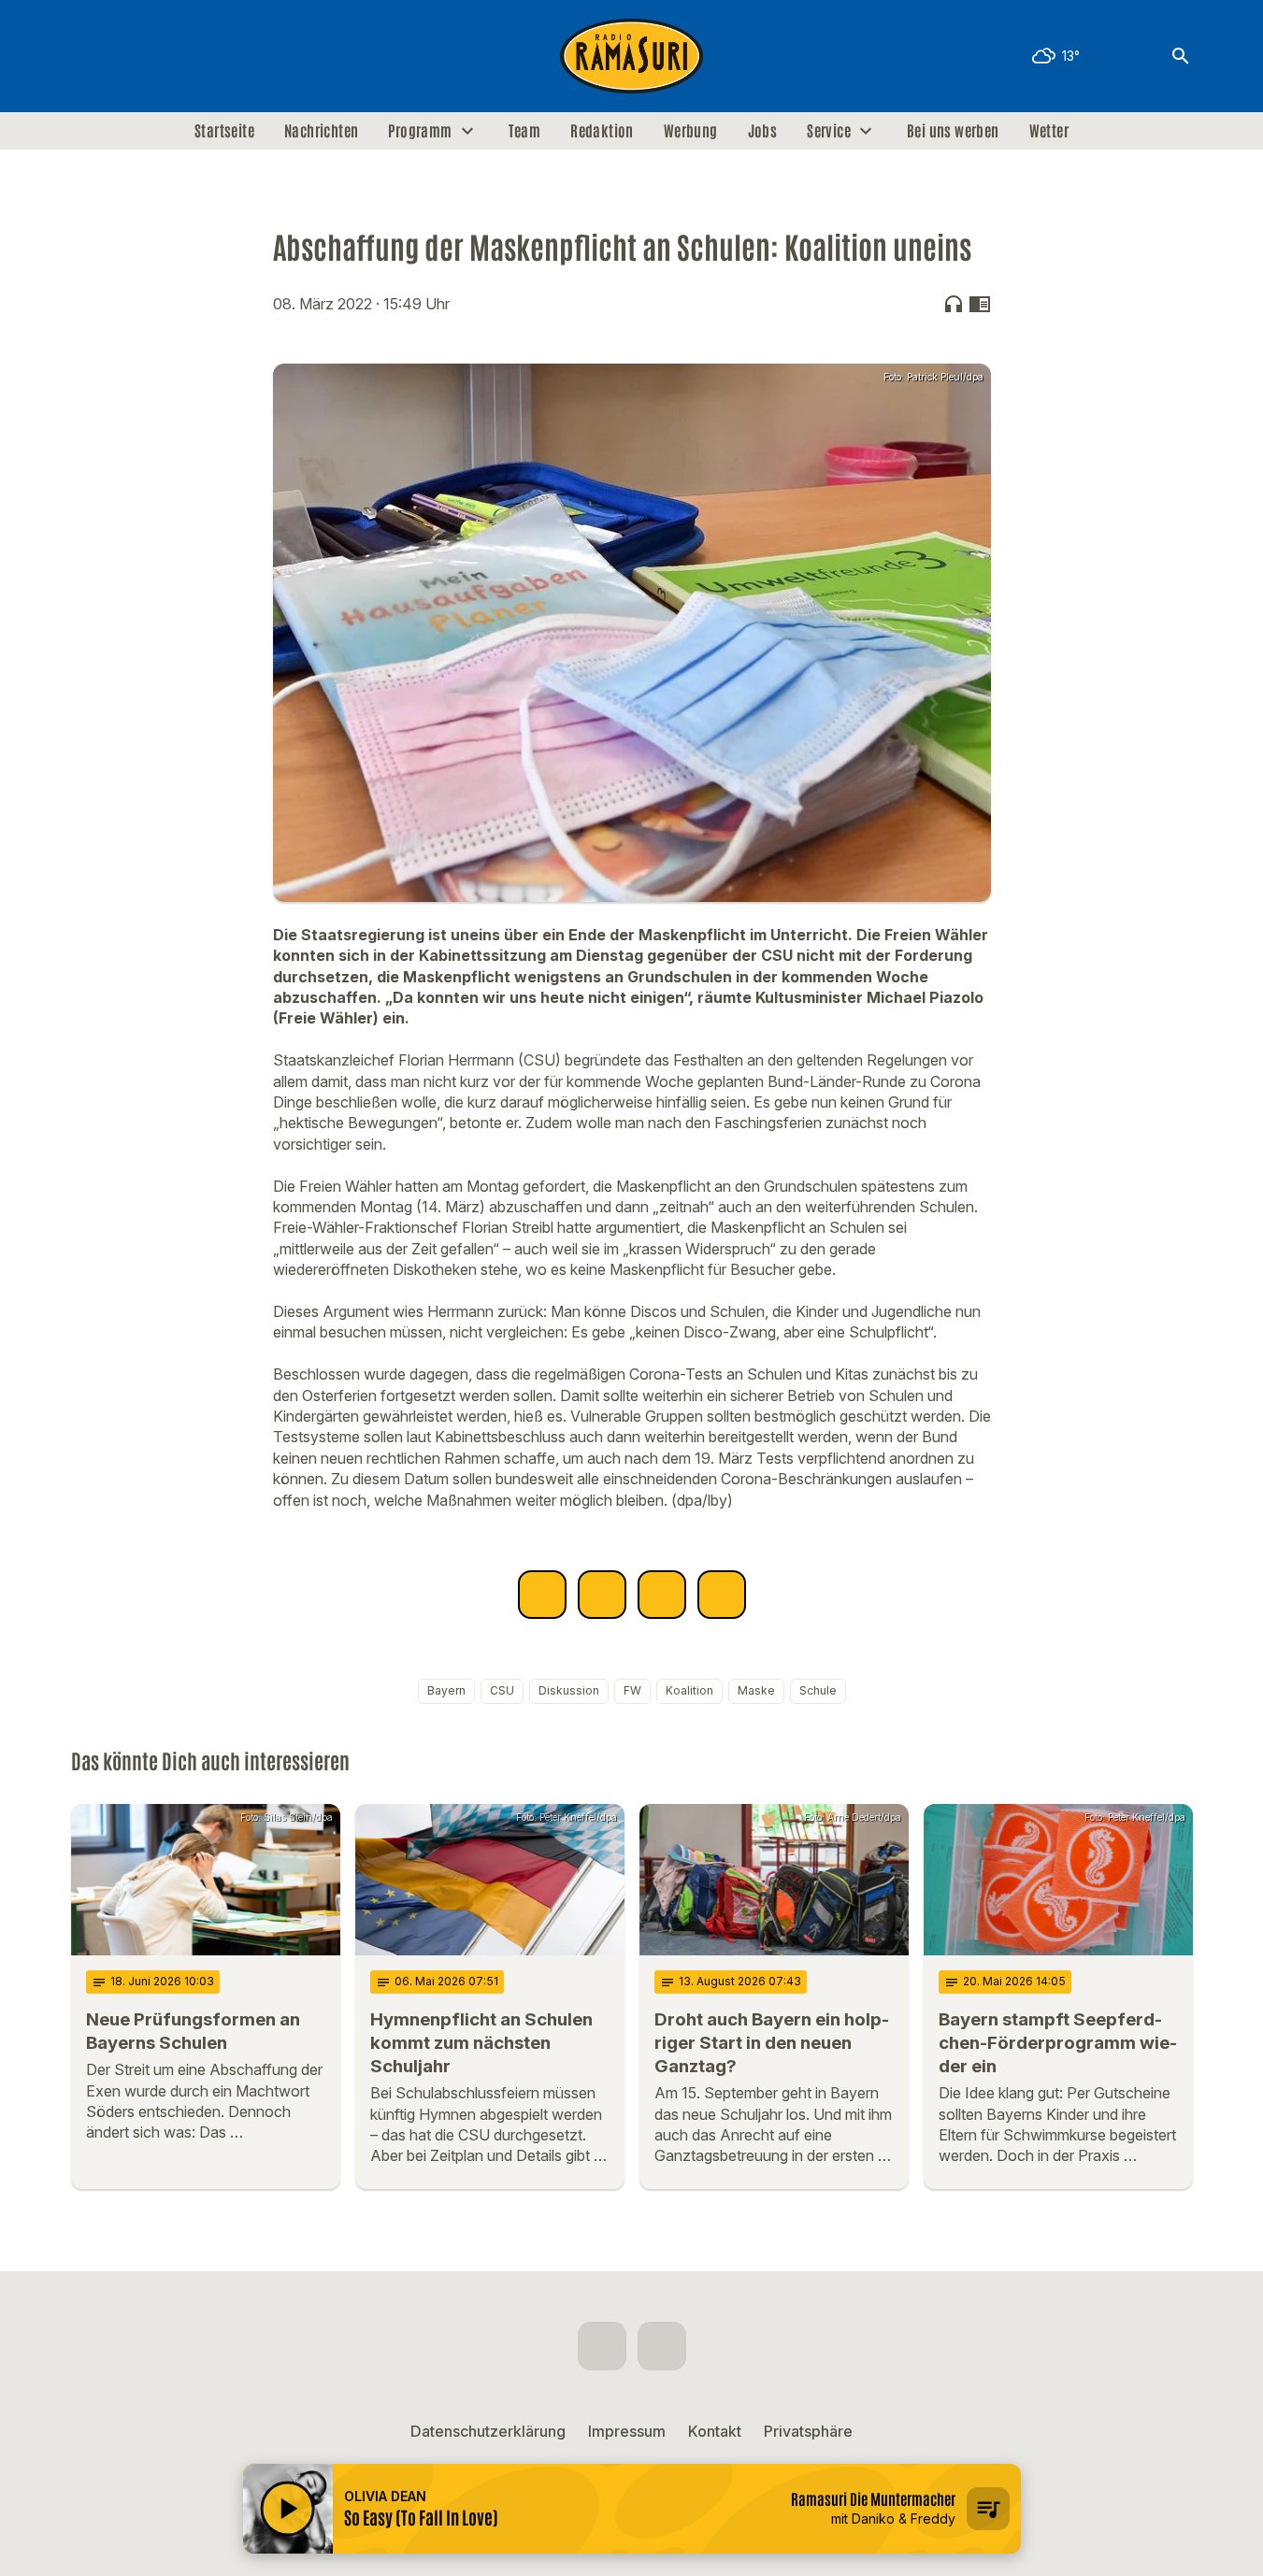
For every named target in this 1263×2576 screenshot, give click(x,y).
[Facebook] (90, 56)
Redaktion (602, 131)
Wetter (1049, 131)
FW (632, 1690)
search (1181, 56)
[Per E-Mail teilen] (722, 1595)
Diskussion (569, 1690)
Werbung (691, 131)
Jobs (763, 131)
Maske (756, 1690)
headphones (954, 304)
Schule (818, 1690)
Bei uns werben (953, 131)
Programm (420, 131)
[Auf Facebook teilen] (542, 1595)
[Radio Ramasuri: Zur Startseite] (632, 56)
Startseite (224, 131)
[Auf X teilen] (602, 1595)
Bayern (446, 1690)
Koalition (689, 1690)
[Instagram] (127, 56)
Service (829, 131)
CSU (502, 1690)
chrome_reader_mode (980, 304)
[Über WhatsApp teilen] (662, 1595)
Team (525, 131)
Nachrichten (321, 131)
